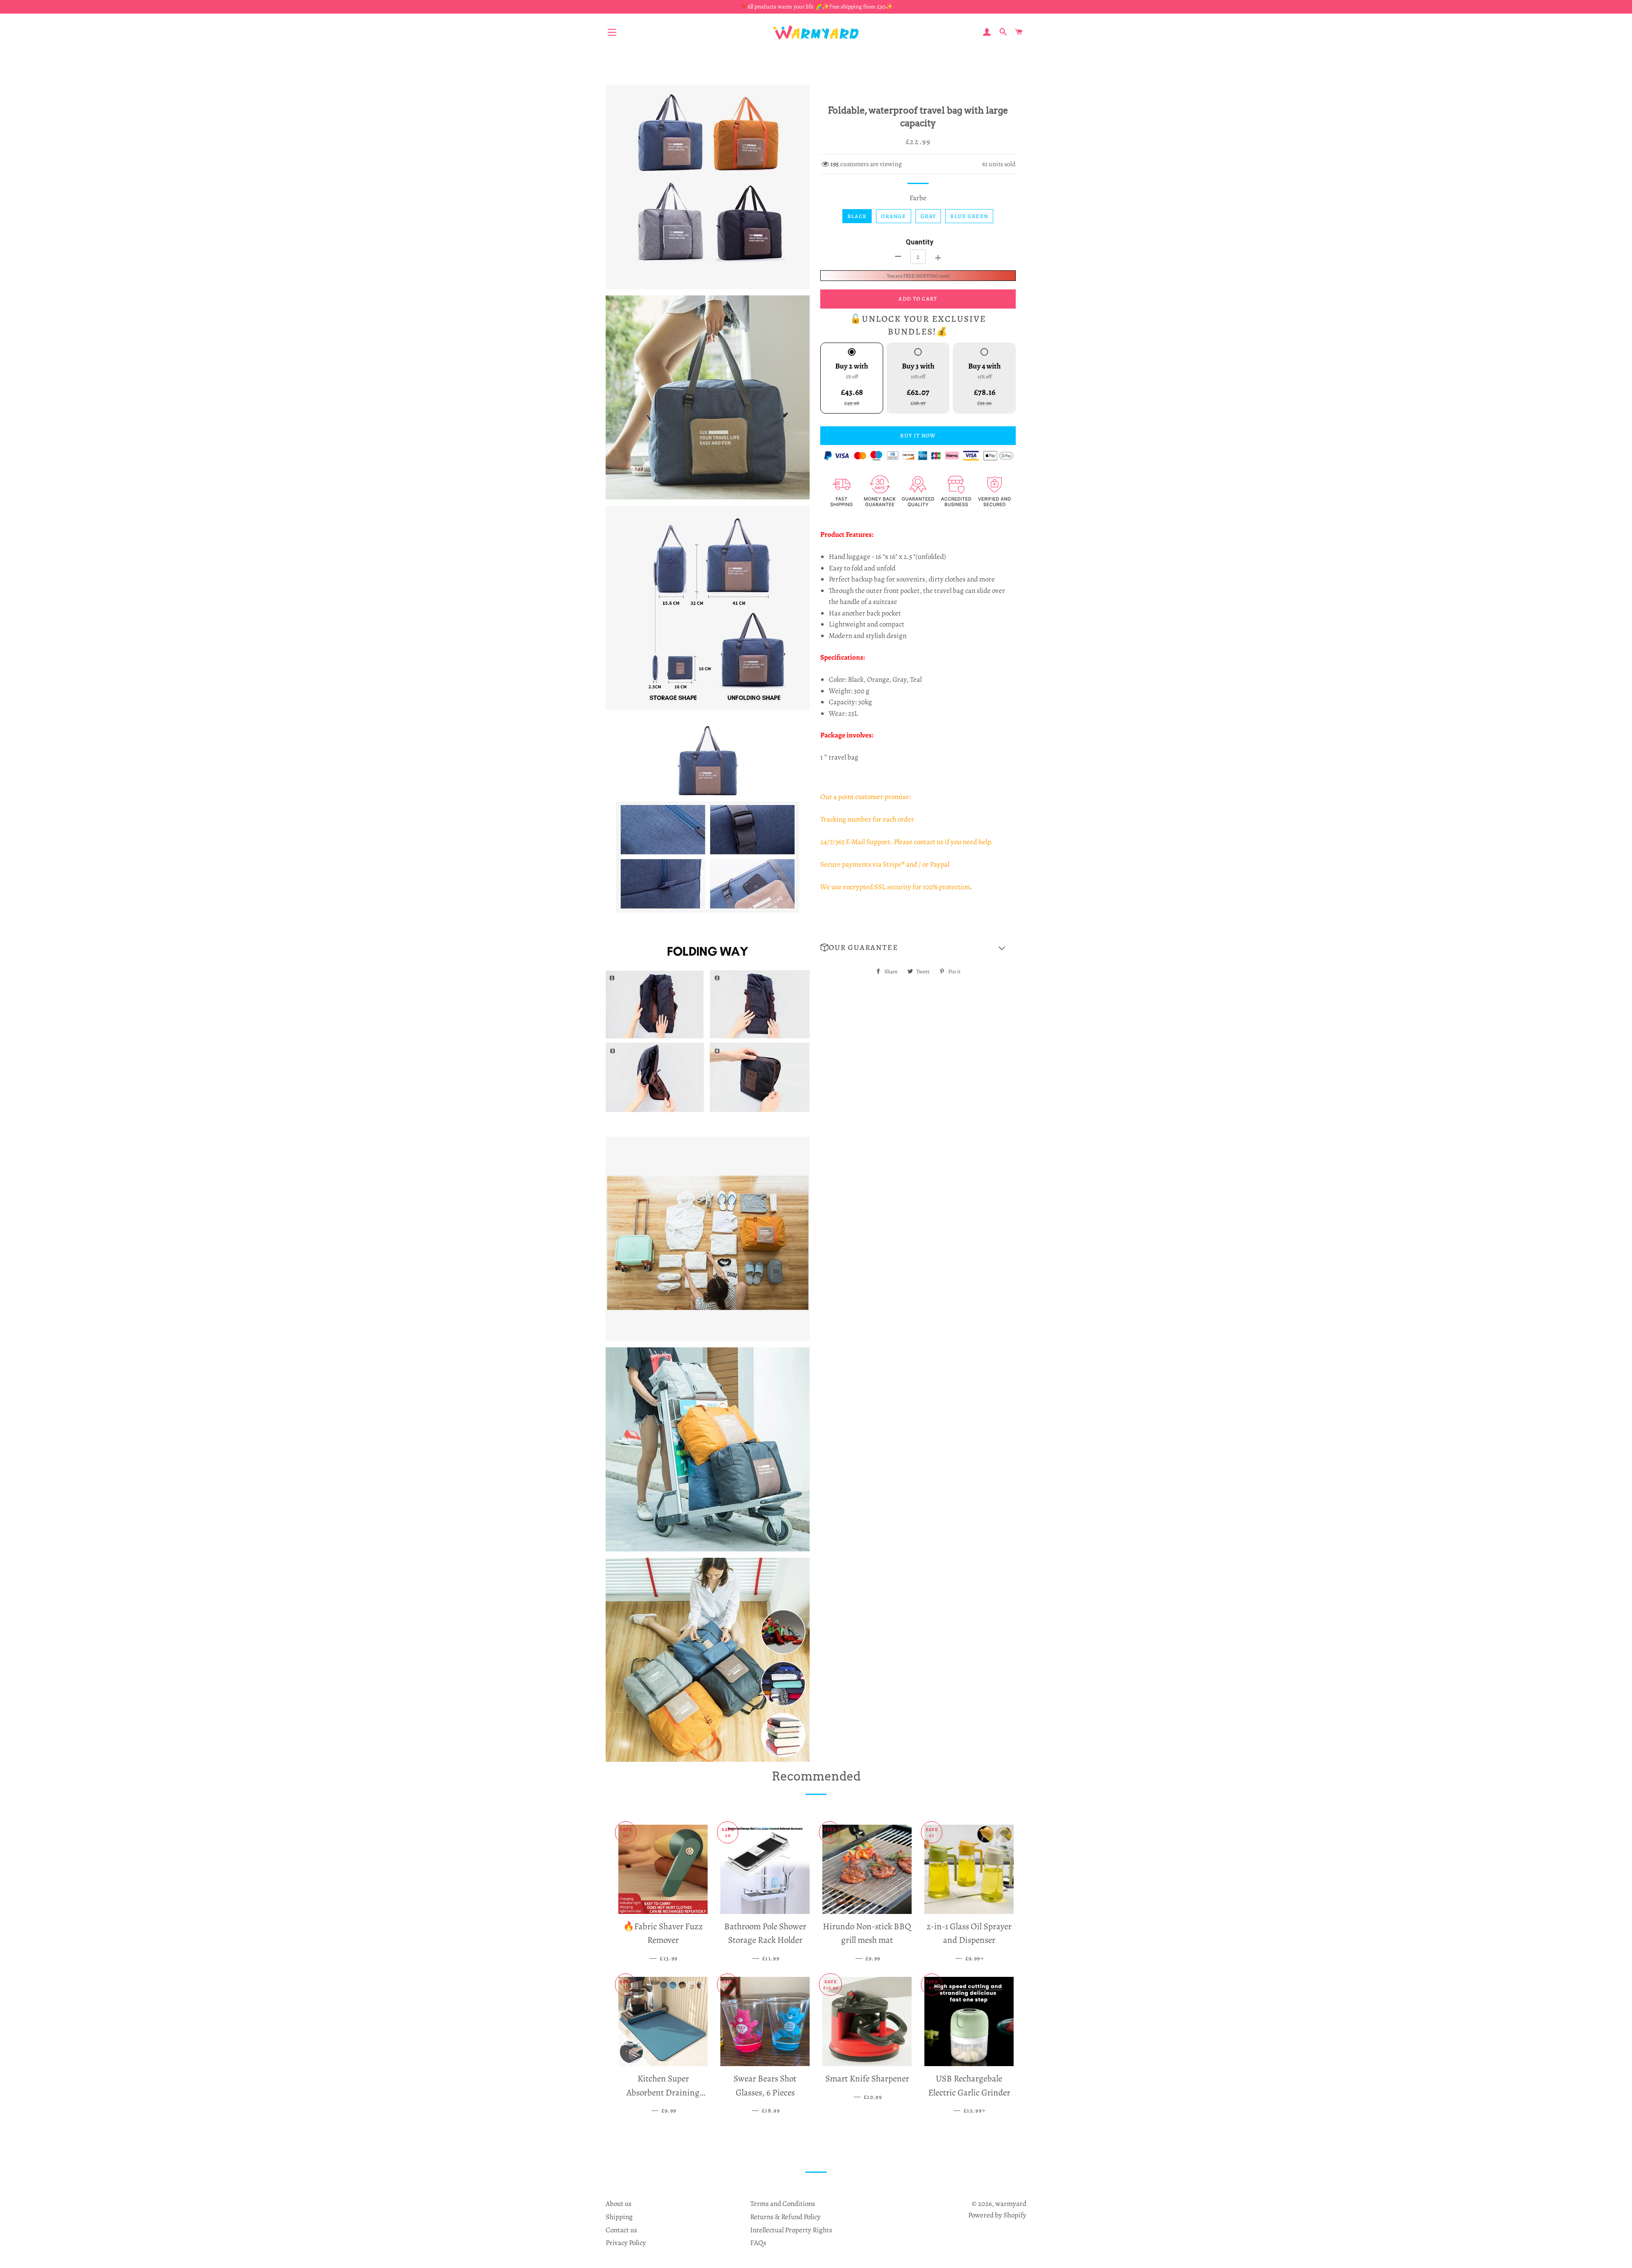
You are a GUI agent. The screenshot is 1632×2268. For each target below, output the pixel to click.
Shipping (619, 2217)
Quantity (919, 242)
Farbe (918, 198)
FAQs (758, 2243)
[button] (918, 948)
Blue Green (969, 216)
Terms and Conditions (783, 2204)
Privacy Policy (626, 2243)
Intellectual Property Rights (791, 2230)
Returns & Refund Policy (785, 2217)
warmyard (1011, 2204)
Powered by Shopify (997, 2215)
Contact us (621, 2230)
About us (619, 2204)
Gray (928, 216)
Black (857, 216)
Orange (894, 216)
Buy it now (918, 435)
